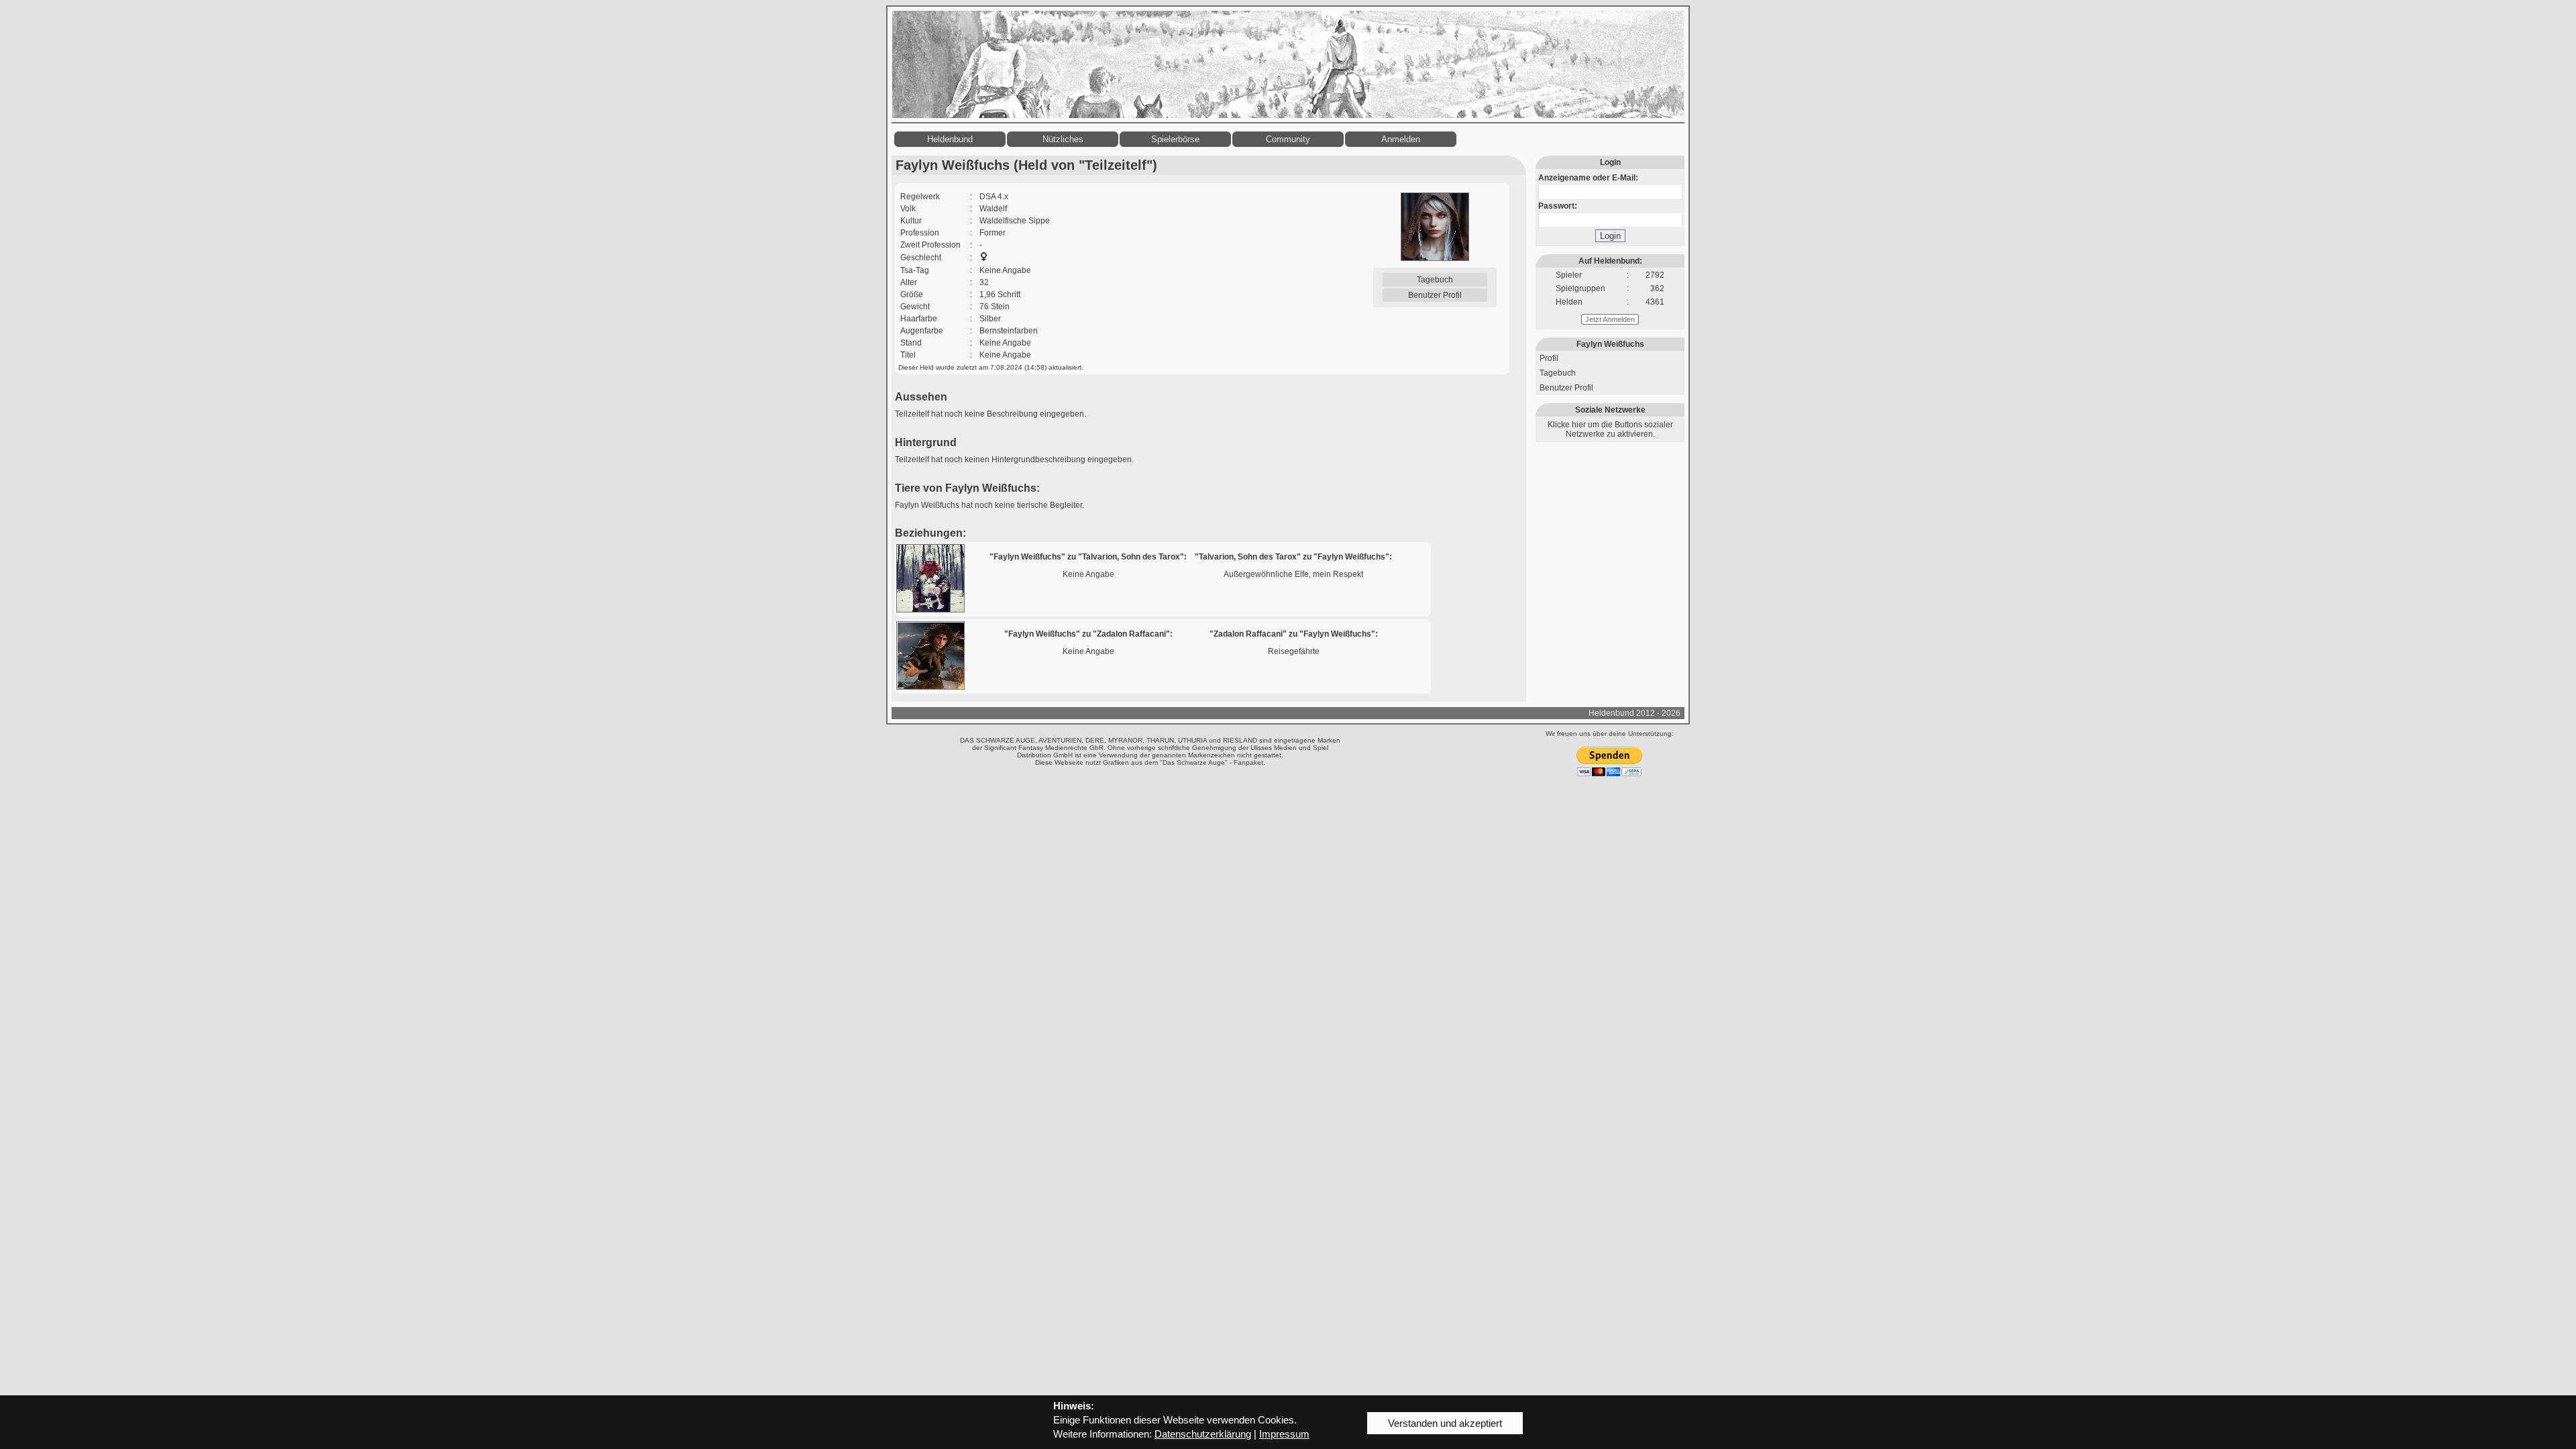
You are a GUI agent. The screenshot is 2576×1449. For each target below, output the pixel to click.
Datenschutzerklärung (1203, 1434)
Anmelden (1401, 139)
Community (1288, 139)
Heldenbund (950, 139)
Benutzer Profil (1435, 295)
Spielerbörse (1175, 139)
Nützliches (1063, 139)
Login (1610, 236)
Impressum (1284, 1434)
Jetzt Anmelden (1610, 319)
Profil (1549, 358)
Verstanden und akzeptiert (1445, 1423)
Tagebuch (1435, 280)
